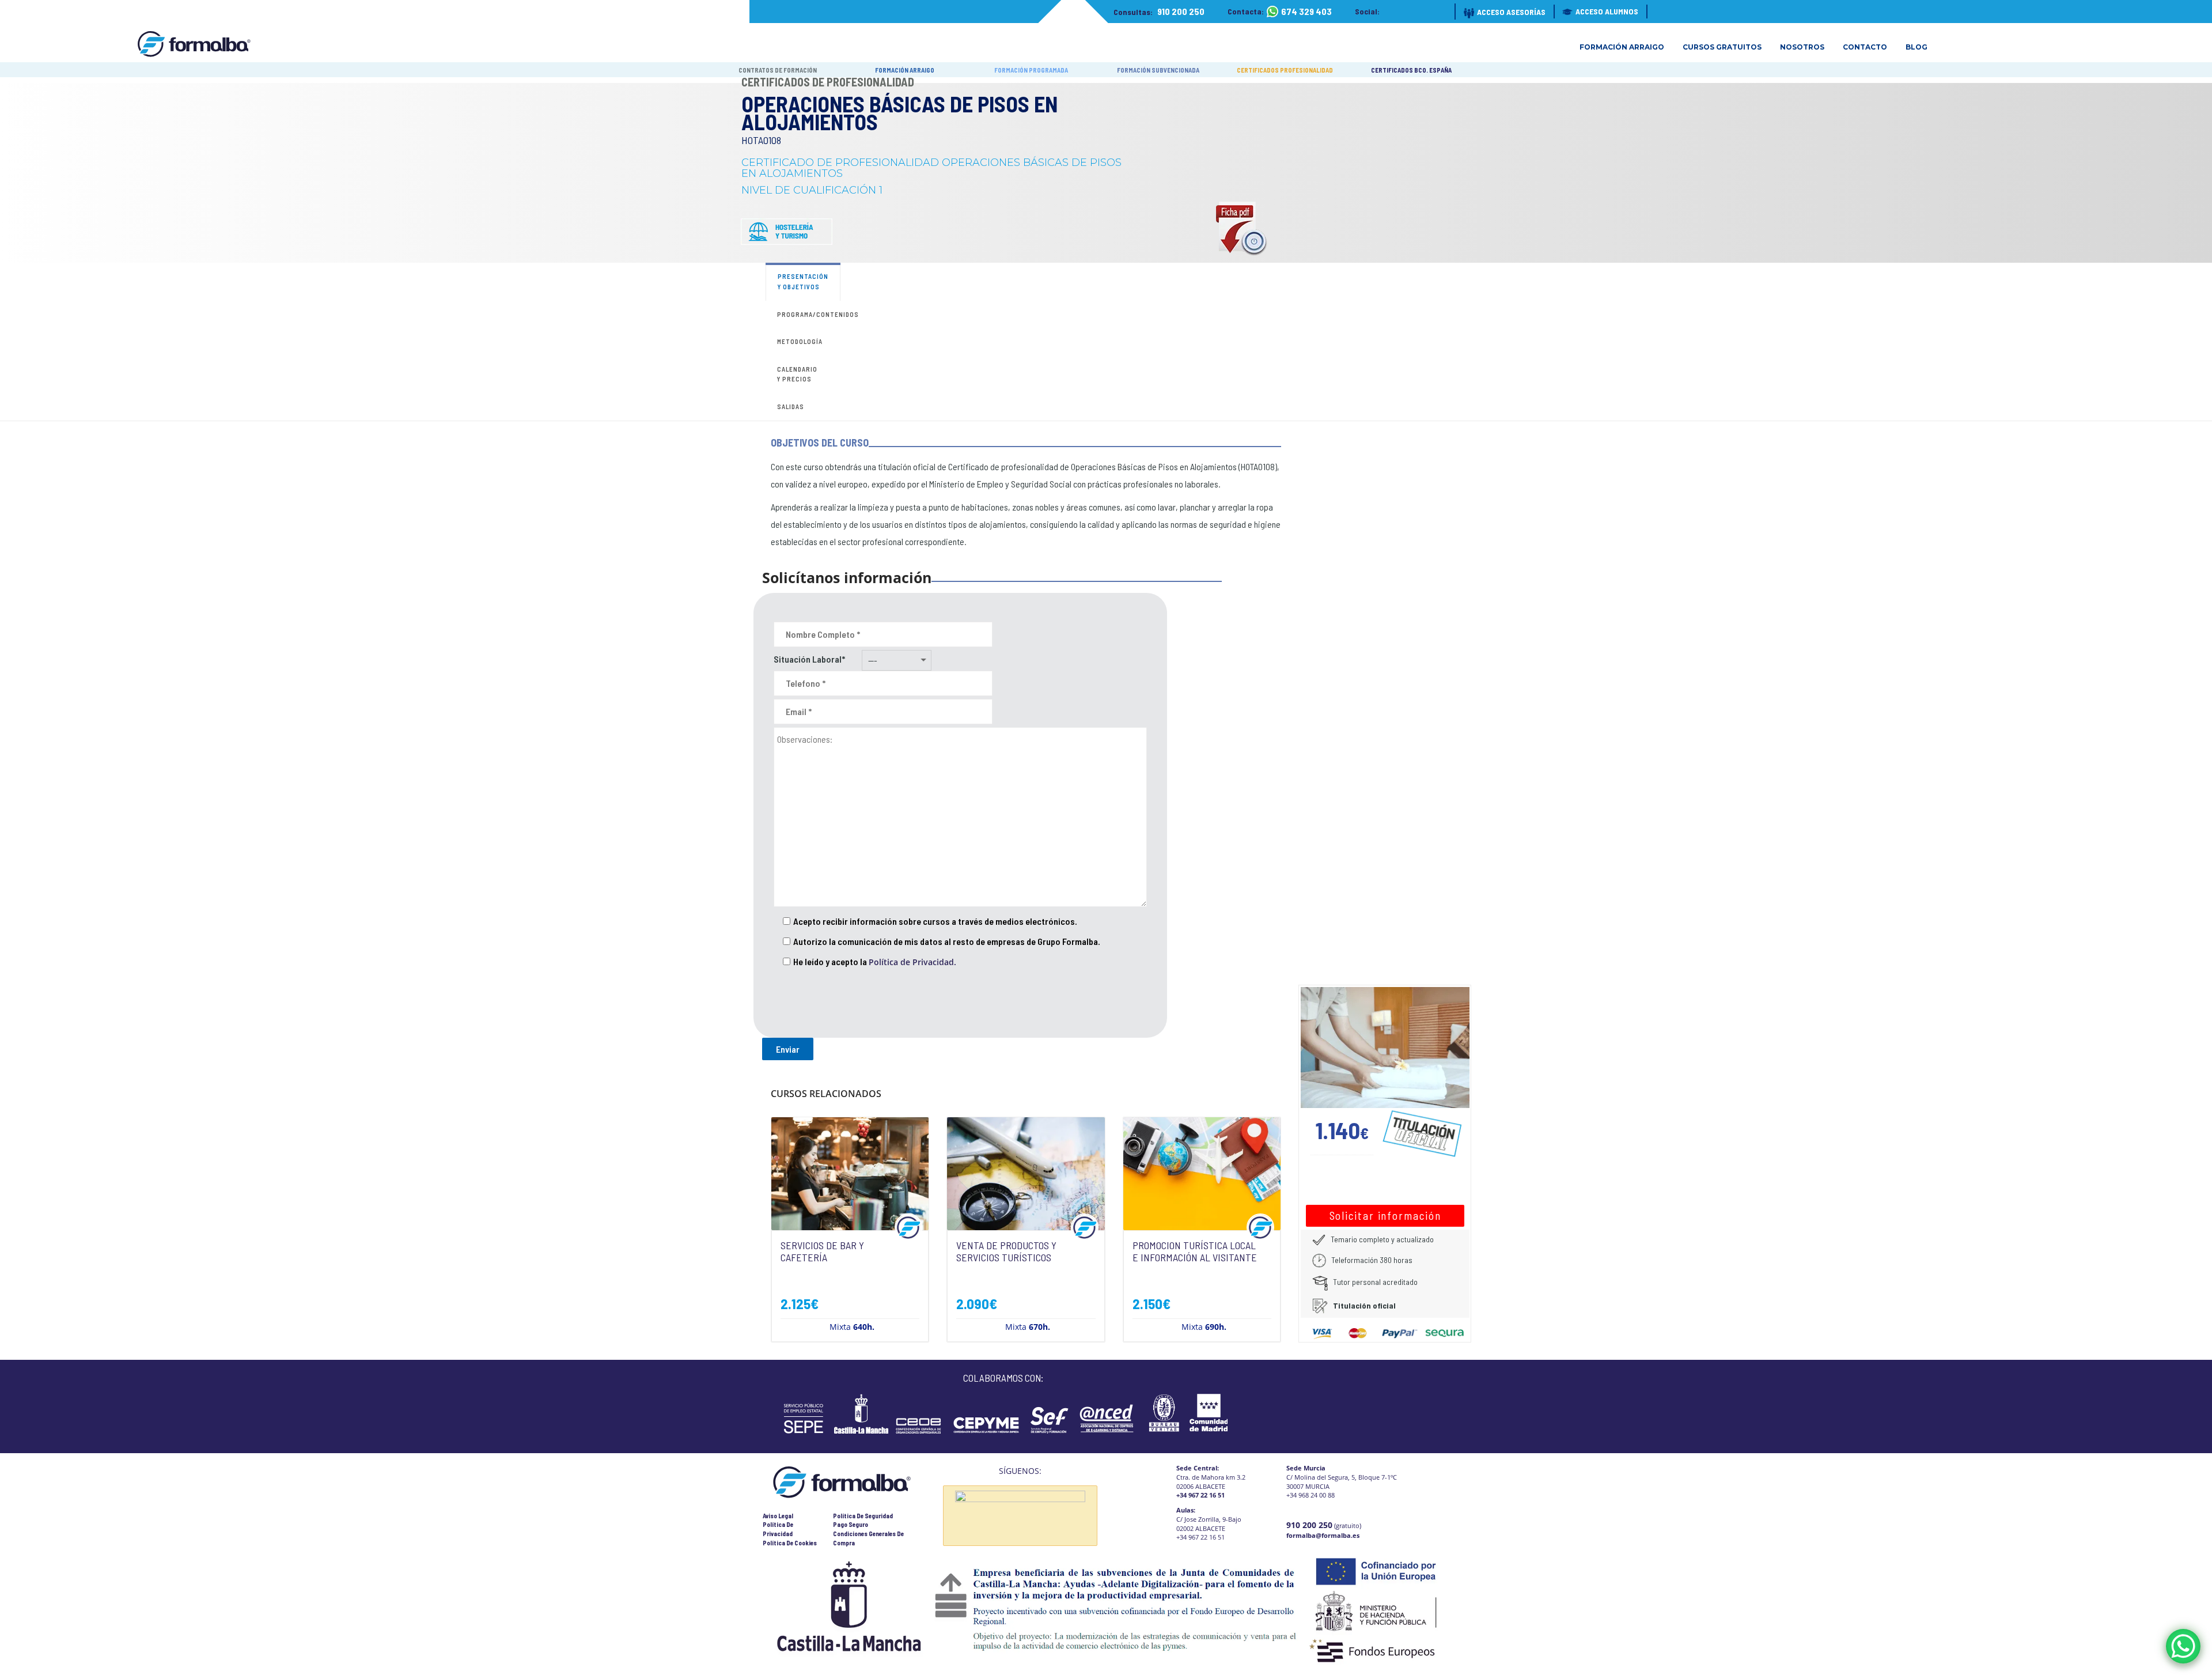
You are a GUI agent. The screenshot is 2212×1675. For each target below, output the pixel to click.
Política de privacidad (778, 1529)
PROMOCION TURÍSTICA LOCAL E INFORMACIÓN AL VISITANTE (1195, 1251)
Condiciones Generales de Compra (868, 1538)
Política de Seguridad (863, 1516)
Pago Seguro (851, 1524)
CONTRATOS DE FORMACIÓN (778, 70)
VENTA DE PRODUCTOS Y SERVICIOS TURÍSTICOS (1006, 1251)
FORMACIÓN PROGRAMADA (1031, 70)
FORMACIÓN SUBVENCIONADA (1158, 70)
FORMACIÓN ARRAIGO (905, 70)
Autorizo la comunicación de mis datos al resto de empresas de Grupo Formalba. (947, 941)
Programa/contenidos (818, 314)
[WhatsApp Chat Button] (2183, 1646)
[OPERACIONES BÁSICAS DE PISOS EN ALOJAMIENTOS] (1385, 1046)
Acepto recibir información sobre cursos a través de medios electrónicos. (935, 921)
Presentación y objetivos (803, 281)
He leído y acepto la (875, 962)
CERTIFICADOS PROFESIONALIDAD (1285, 70)
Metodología (800, 341)
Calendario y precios (797, 374)
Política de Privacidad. (912, 962)
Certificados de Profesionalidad (828, 82)
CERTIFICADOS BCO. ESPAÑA (1411, 70)
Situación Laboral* (809, 659)
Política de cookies (790, 1543)
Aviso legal (778, 1516)
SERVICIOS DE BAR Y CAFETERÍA (822, 1251)
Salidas (791, 407)
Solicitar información (1385, 1215)
